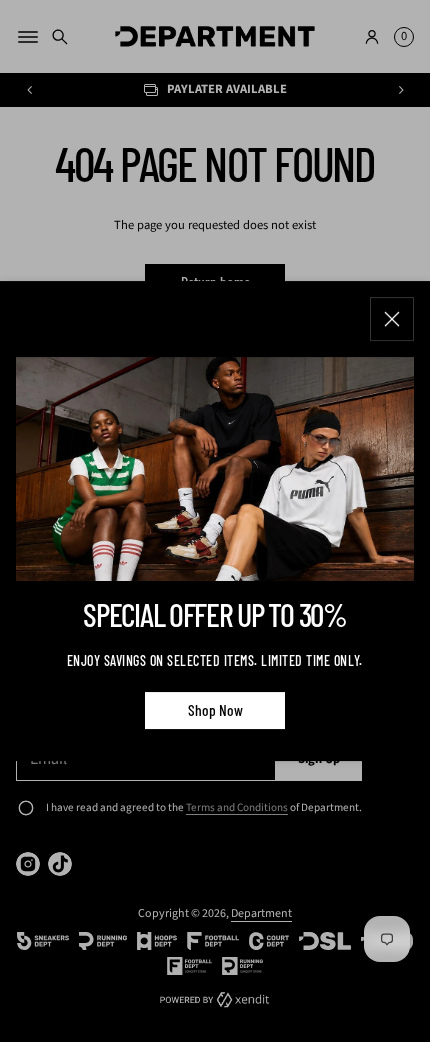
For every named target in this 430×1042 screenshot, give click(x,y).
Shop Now (215, 710)
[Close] (392, 319)
